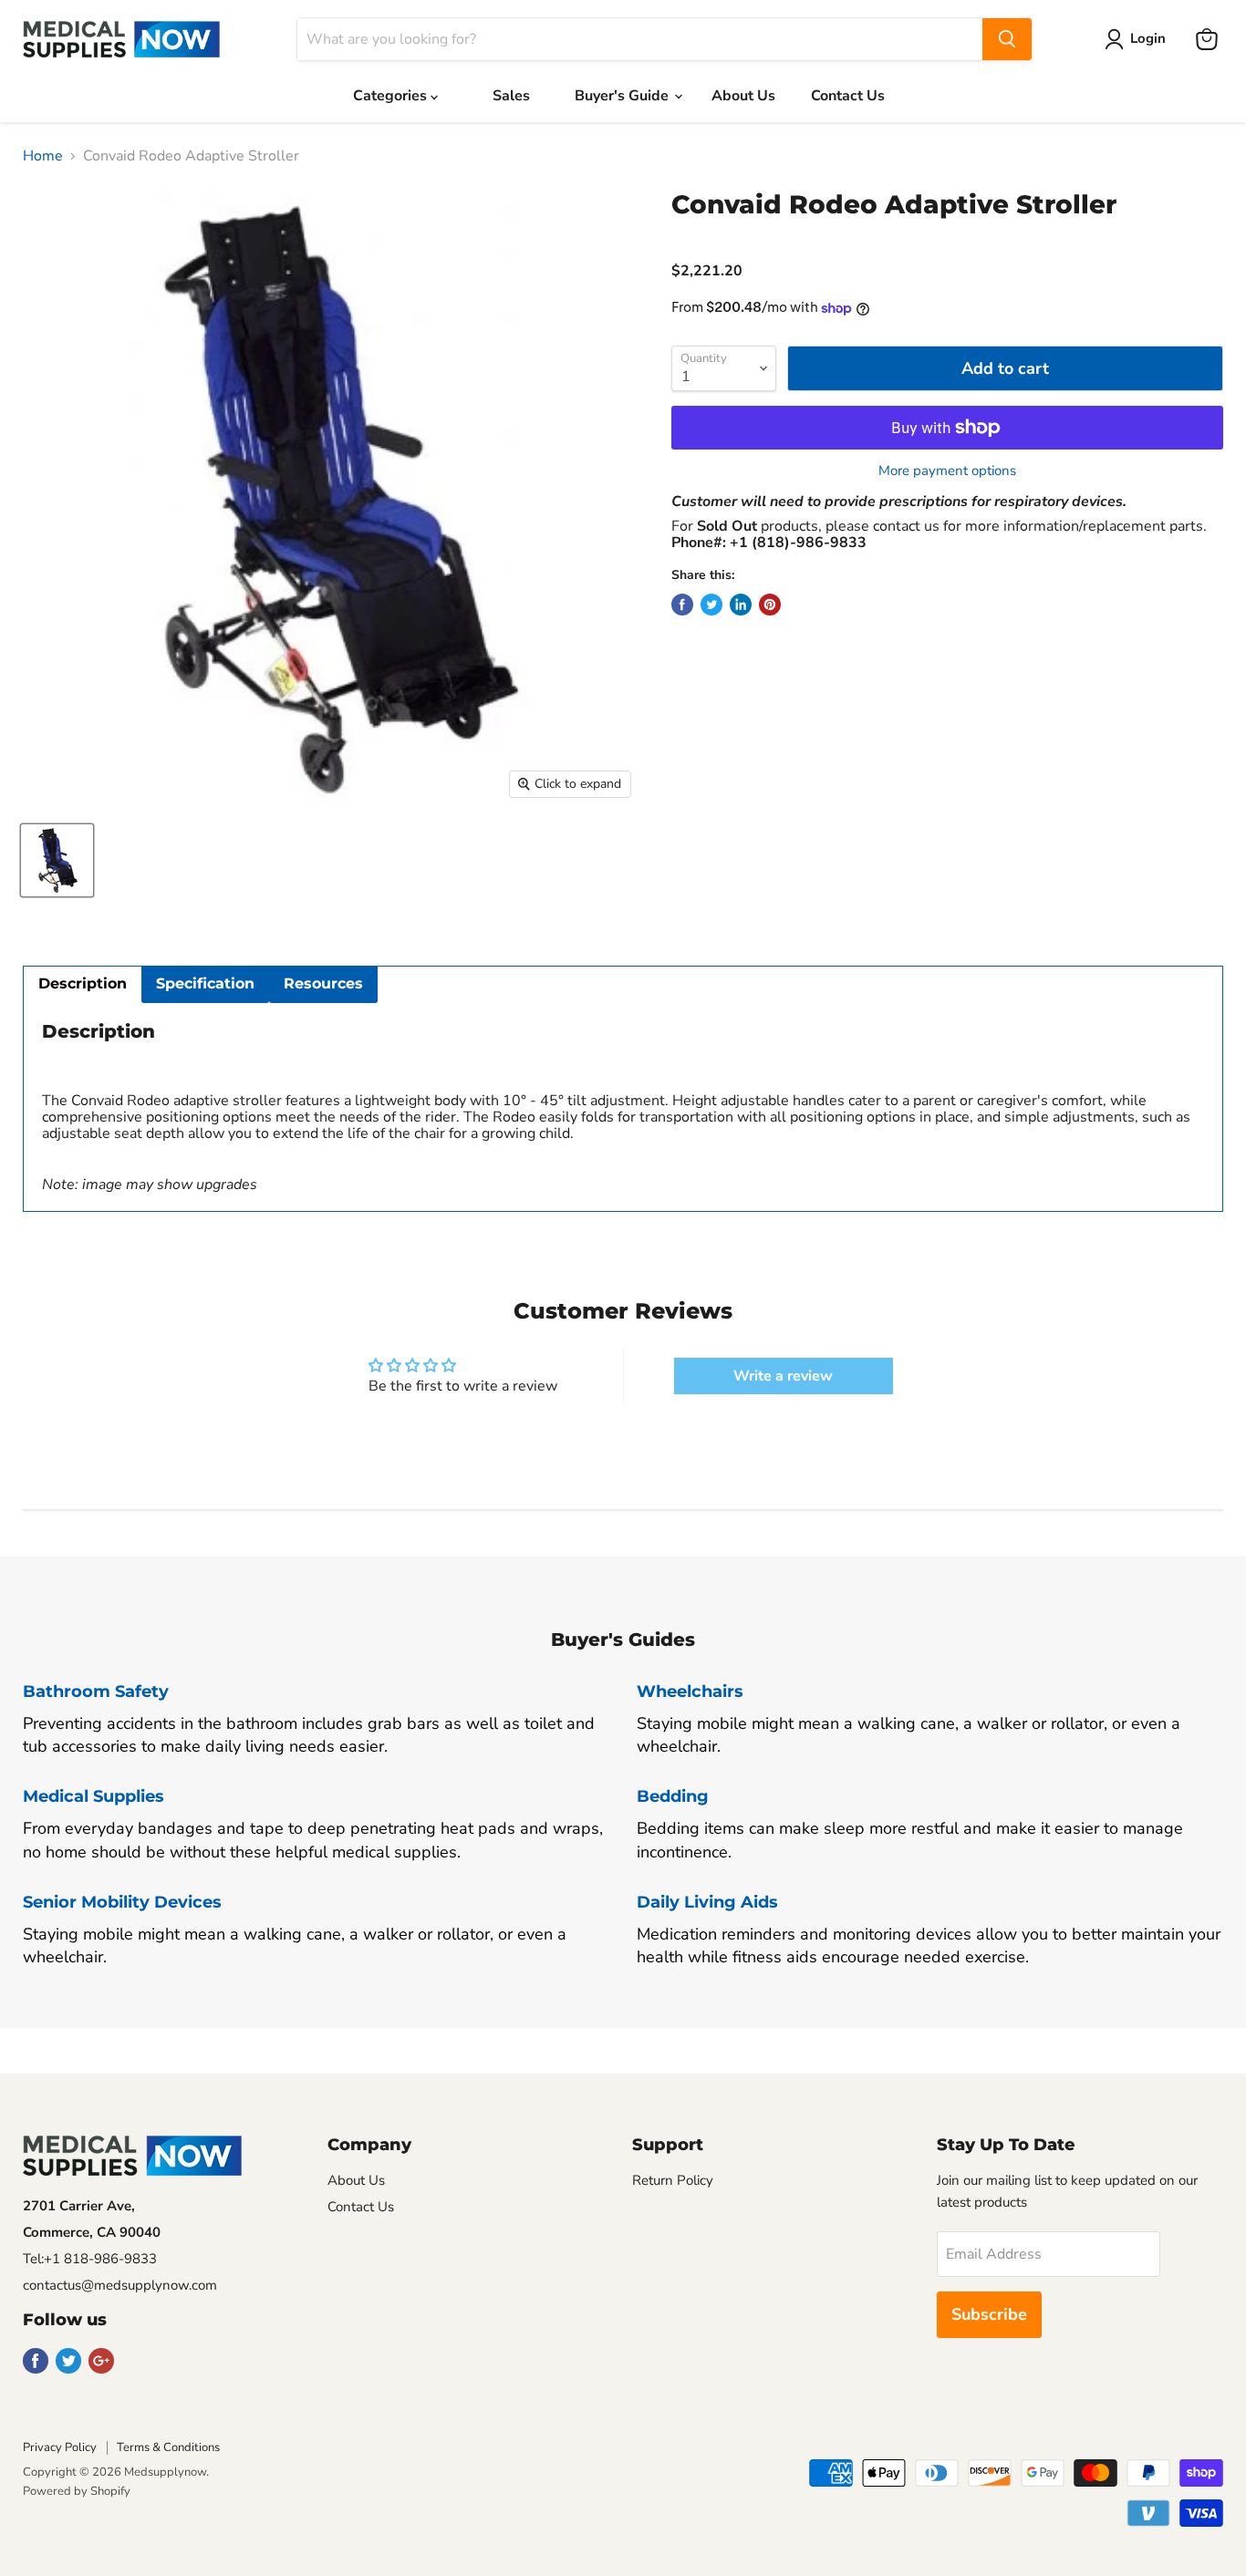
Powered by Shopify (77, 2491)
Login (1148, 38)
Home (43, 156)
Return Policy (673, 2180)
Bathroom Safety (96, 1691)
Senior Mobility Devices (122, 1902)
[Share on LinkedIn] (741, 605)
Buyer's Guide (623, 96)
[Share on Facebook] (682, 605)
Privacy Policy (60, 2447)
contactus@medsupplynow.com (120, 2285)
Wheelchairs (690, 1691)
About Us (743, 96)
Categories (392, 96)
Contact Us (848, 96)
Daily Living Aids (707, 1902)
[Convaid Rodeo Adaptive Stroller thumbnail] (57, 860)
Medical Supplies (93, 1796)
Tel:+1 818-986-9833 (90, 2259)
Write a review (783, 1376)
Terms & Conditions (168, 2447)
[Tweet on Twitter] (711, 605)
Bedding (673, 1796)
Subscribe (989, 2314)
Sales (511, 96)
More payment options (947, 471)
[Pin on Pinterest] (770, 605)
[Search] (1007, 39)
